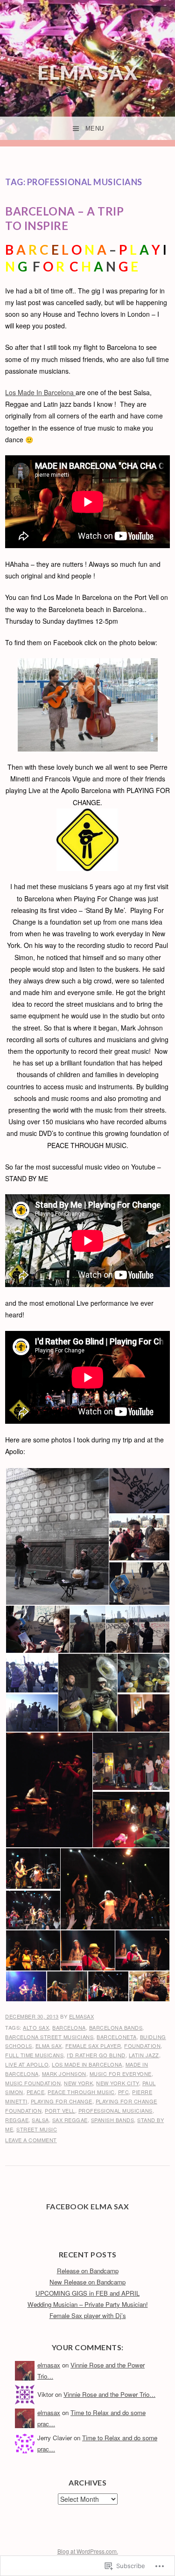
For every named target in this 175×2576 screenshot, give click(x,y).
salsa (40, 2120)
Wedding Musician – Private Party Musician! (88, 2304)
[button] (57, 1536)
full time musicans (34, 2055)
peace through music (81, 2092)
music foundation (33, 2083)
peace (36, 2092)
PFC (124, 2092)
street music (37, 2129)
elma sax (49, 2046)
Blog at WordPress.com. (88, 2551)
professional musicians (115, 2110)
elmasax (82, 2016)
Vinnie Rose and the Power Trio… (109, 2394)
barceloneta (117, 2037)
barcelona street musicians (49, 2037)
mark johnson (64, 2074)
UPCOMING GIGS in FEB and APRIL (87, 2293)
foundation (142, 2046)
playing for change (62, 2101)
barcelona (69, 2027)
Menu (95, 129)
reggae (17, 2120)
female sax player (93, 2046)
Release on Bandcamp (88, 2271)
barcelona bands (116, 2027)
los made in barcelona (87, 2064)
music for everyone (121, 2074)
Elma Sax (88, 72)
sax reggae (70, 2120)
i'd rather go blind (96, 2055)
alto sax (36, 2027)
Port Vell (60, 2110)
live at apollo (27, 2064)
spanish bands (113, 2120)
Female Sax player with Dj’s (88, 2315)
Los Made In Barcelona (40, 392)
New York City (118, 2083)
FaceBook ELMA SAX (88, 2206)
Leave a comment (31, 2140)
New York (78, 2083)
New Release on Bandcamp (87, 2282)
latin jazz (144, 2055)
